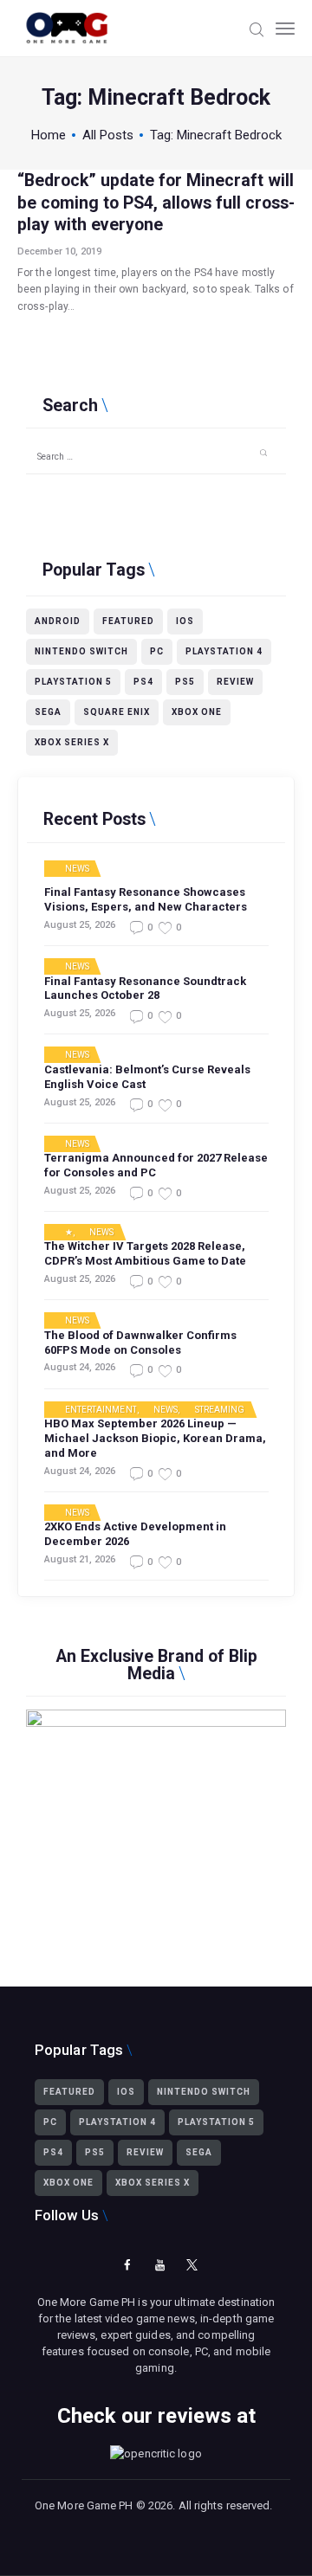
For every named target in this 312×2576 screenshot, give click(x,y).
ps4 (143, 682)
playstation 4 (224, 651)
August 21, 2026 (80, 1559)
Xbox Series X (72, 742)
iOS (185, 621)
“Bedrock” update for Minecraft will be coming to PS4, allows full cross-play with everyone (156, 203)
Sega (48, 712)
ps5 (185, 682)
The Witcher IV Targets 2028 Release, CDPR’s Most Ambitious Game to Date (145, 1253)
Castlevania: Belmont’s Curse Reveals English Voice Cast (147, 1077)
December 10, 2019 (59, 251)
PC (157, 651)
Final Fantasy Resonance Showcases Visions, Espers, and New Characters (146, 899)
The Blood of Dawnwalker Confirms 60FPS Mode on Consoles (140, 1343)
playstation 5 (73, 682)
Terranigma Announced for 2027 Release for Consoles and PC (156, 1165)
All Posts (108, 135)
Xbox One (197, 712)
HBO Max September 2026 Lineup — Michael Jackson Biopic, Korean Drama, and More (155, 1438)
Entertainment (101, 1410)
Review (235, 682)
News (77, 869)
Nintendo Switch (81, 651)
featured (128, 621)
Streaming (220, 1410)
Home (49, 135)
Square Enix (117, 712)
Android (58, 621)
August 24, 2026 (80, 1367)
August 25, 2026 (80, 925)
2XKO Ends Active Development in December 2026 (135, 1534)
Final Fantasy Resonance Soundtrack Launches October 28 (145, 989)
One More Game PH (84, 2505)
